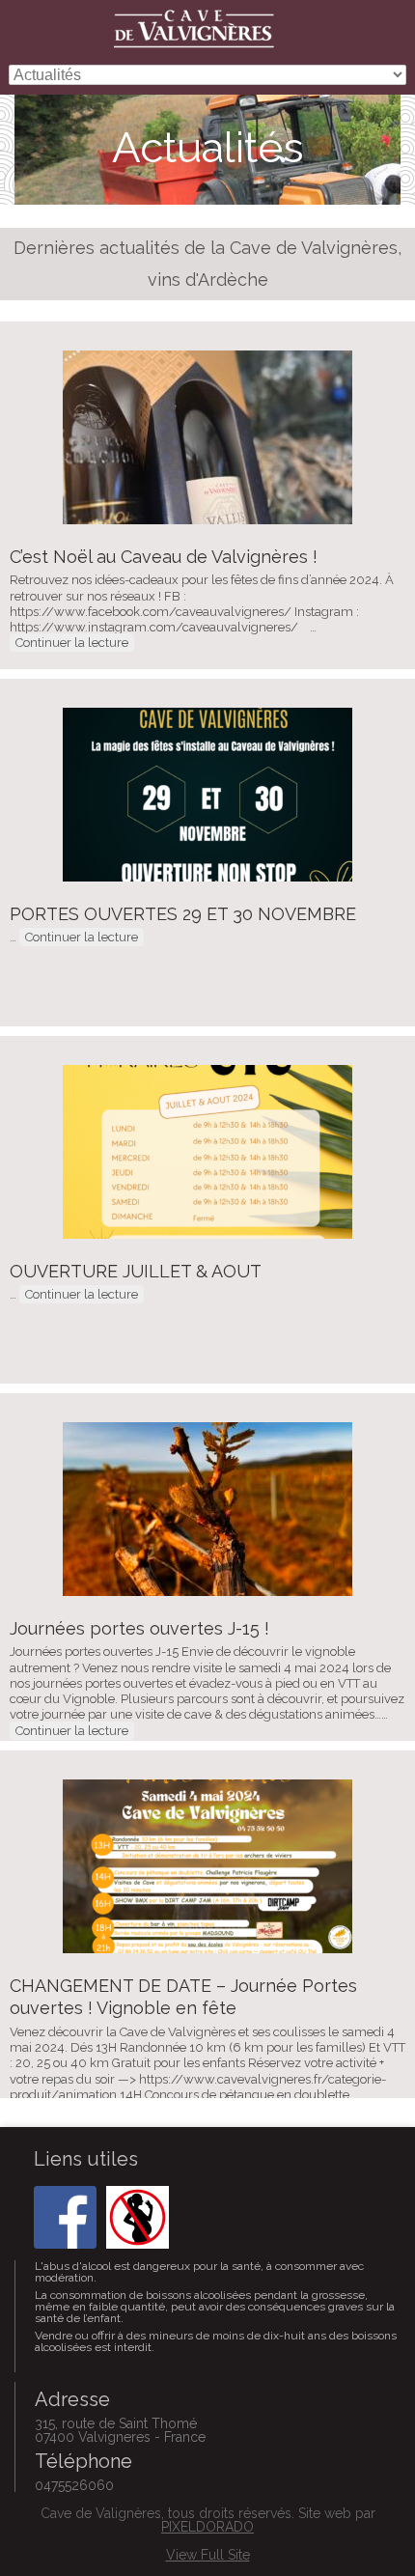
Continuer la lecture (72, 643)
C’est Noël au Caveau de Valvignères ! (164, 557)
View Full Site (208, 2555)
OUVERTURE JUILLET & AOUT (136, 1271)
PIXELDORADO (207, 2527)
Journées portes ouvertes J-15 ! (139, 1628)
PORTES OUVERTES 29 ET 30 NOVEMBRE (183, 914)
